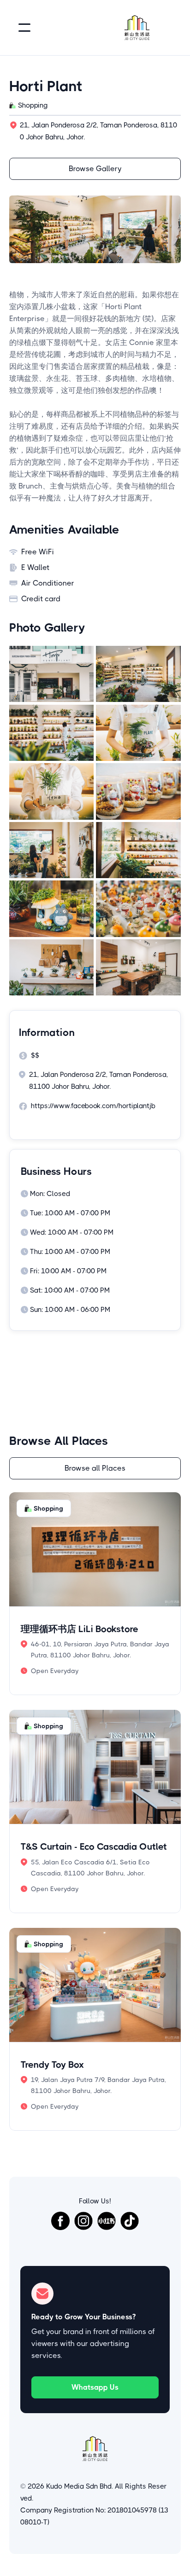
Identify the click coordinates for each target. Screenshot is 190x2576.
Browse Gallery (95, 169)
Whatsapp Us (95, 2387)
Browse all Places (95, 1468)
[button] (24, 28)
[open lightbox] (51, 674)
